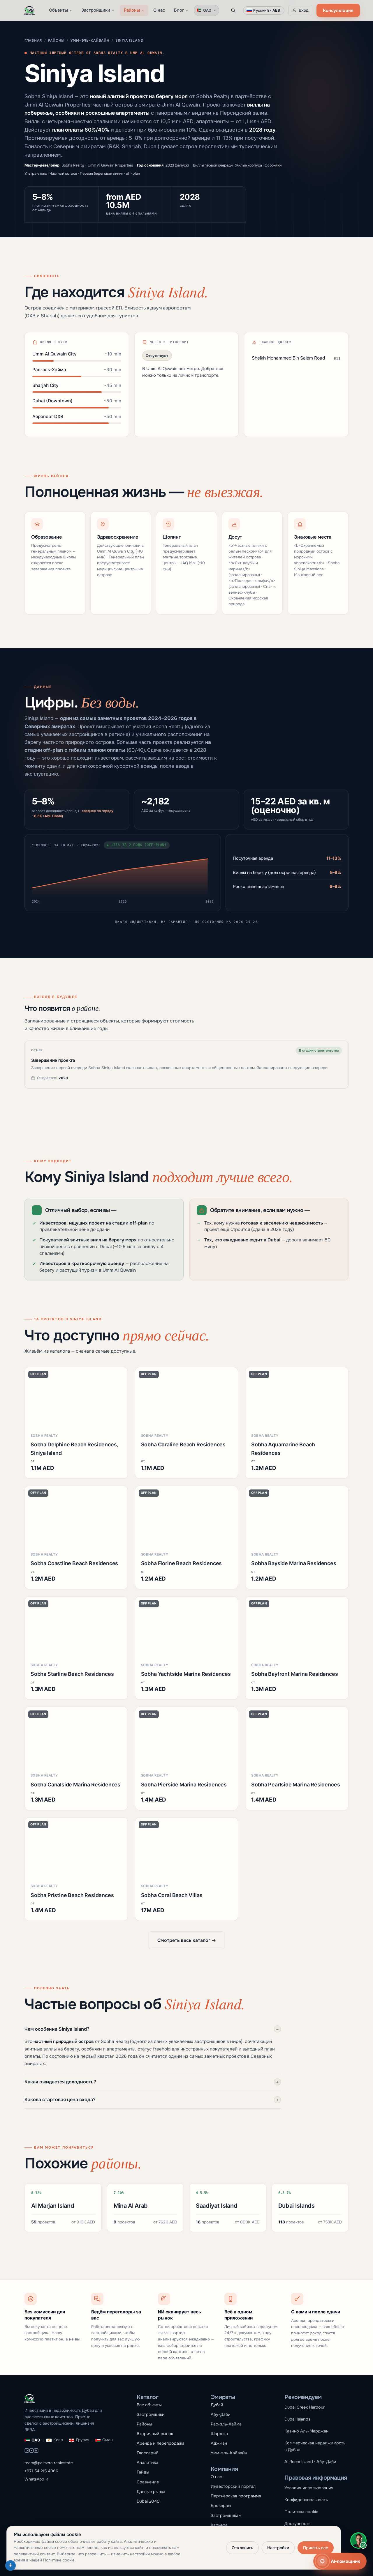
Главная (33, 40)
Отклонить (242, 2548)
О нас (159, 10)
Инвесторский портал (233, 2486)
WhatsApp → (37, 2479)
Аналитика (147, 2462)
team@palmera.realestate (49, 2463)
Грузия (83, 2440)
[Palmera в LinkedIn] (36, 2451)
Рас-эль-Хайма (226, 2424)
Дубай (217, 2405)
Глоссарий (148, 2453)
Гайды (143, 2472)
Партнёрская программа (236, 2496)
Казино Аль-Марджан (306, 2431)
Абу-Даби (221, 2414)
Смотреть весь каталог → (187, 1940)
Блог (179, 10)
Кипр (58, 2440)
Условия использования (309, 2488)
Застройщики (96, 10)
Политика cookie (301, 2512)
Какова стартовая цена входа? (152, 2099)
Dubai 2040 (148, 2501)
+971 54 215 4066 (41, 2471)
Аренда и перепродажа (161, 2443)
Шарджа (219, 2434)
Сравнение (148, 2482)
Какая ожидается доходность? (152, 2082)
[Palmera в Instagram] (27, 2451)
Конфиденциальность (306, 2500)
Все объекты (149, 2405)
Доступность (297, 2524)
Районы (132, 10)
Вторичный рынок (155, 2434)
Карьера (219, 2525)
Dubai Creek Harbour (305, 2407)
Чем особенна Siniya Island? (152, 2029)
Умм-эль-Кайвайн (90, 40)
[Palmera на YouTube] (31, 2451)
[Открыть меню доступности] (10, 2566)
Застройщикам (226, 2515)
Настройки (278, 2548)
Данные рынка (151, 2492)
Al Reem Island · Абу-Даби (310, 2462)
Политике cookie (59, 2560)
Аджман (219, 2443)
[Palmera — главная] (30, 10)
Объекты (58, 10)
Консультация (338, 10)
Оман (108, 2440)
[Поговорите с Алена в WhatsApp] (358, 2540)
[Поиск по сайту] (233, 10)
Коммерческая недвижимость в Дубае (315, 2446)
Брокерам (221, 2506)
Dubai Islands (297, 2419)
